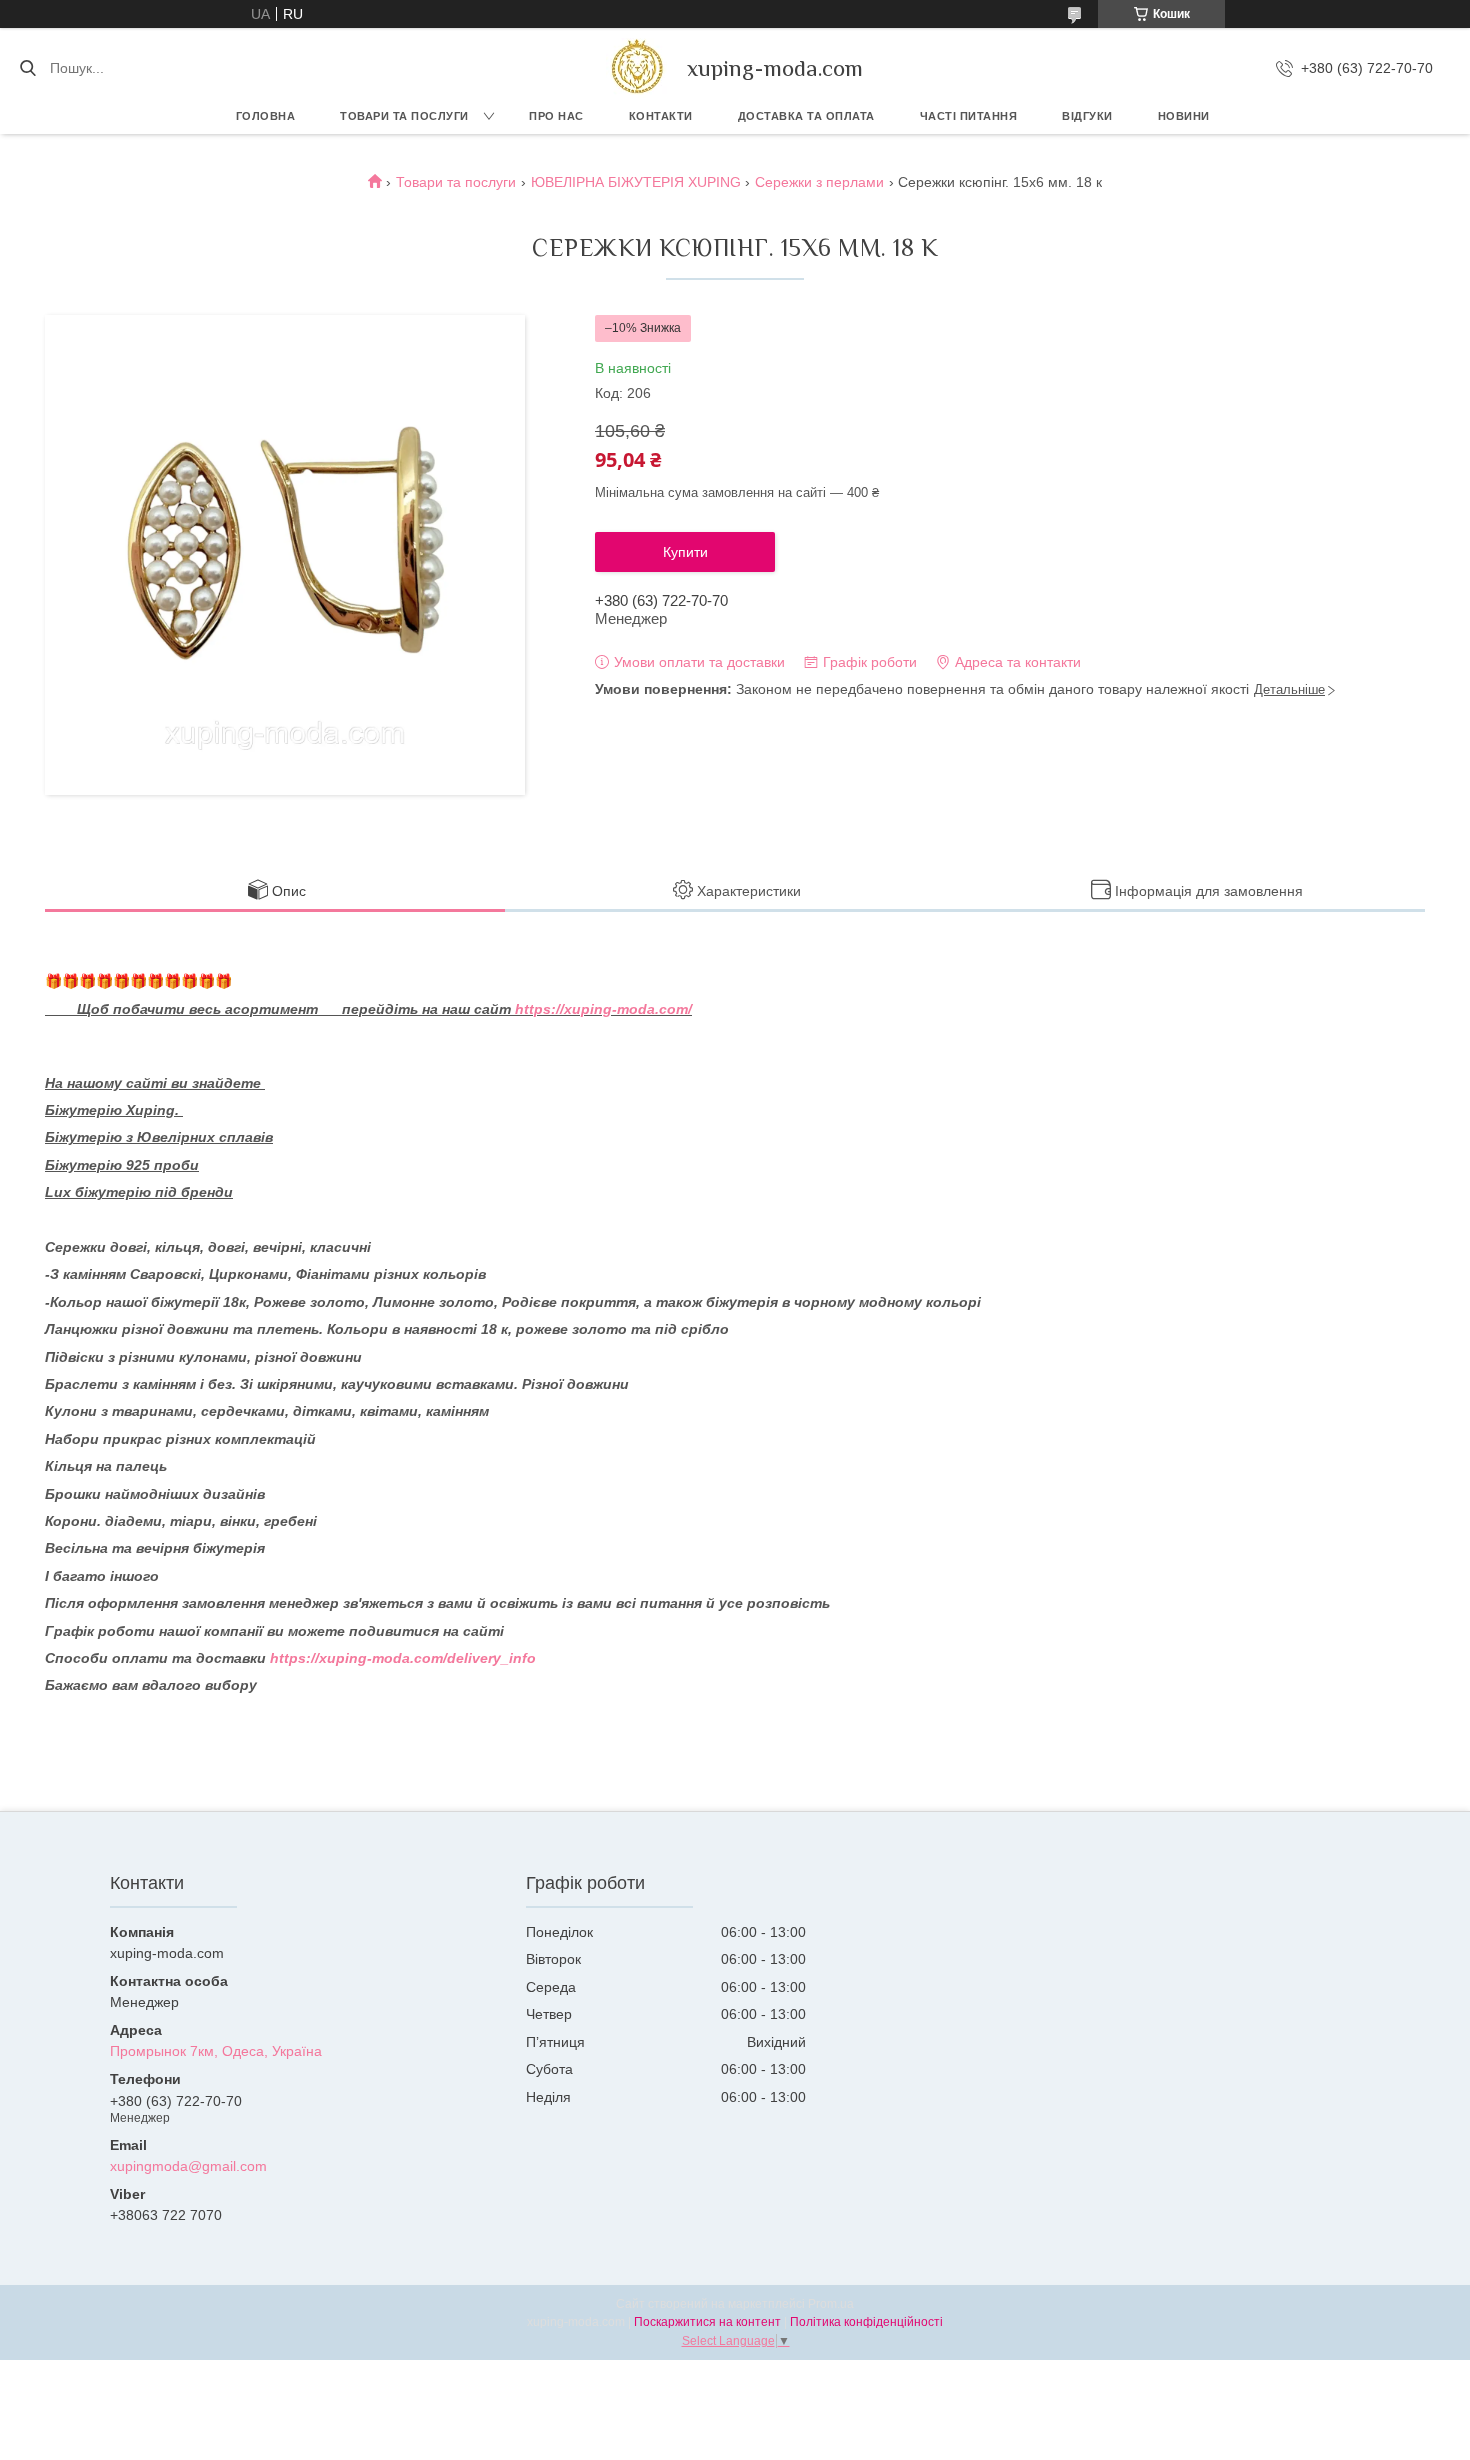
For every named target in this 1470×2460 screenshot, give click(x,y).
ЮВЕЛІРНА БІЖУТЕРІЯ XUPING (636, 182)
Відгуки (1087, 116)
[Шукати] (27, 68)
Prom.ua (831, 2304)
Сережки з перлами (819, 182)
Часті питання (969, 116)
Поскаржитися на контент (707, 2322)
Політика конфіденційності (866, 2322)
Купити (685, 552)
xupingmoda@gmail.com (188, 2166)
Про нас (556, 116)
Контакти (661, 116)
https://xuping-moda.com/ (603, 1009)
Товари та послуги (404, 116)
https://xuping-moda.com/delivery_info (403, 1658)
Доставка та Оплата (806, 116)
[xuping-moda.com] (636, 68)
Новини (1184, 116)
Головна (266, 116)
